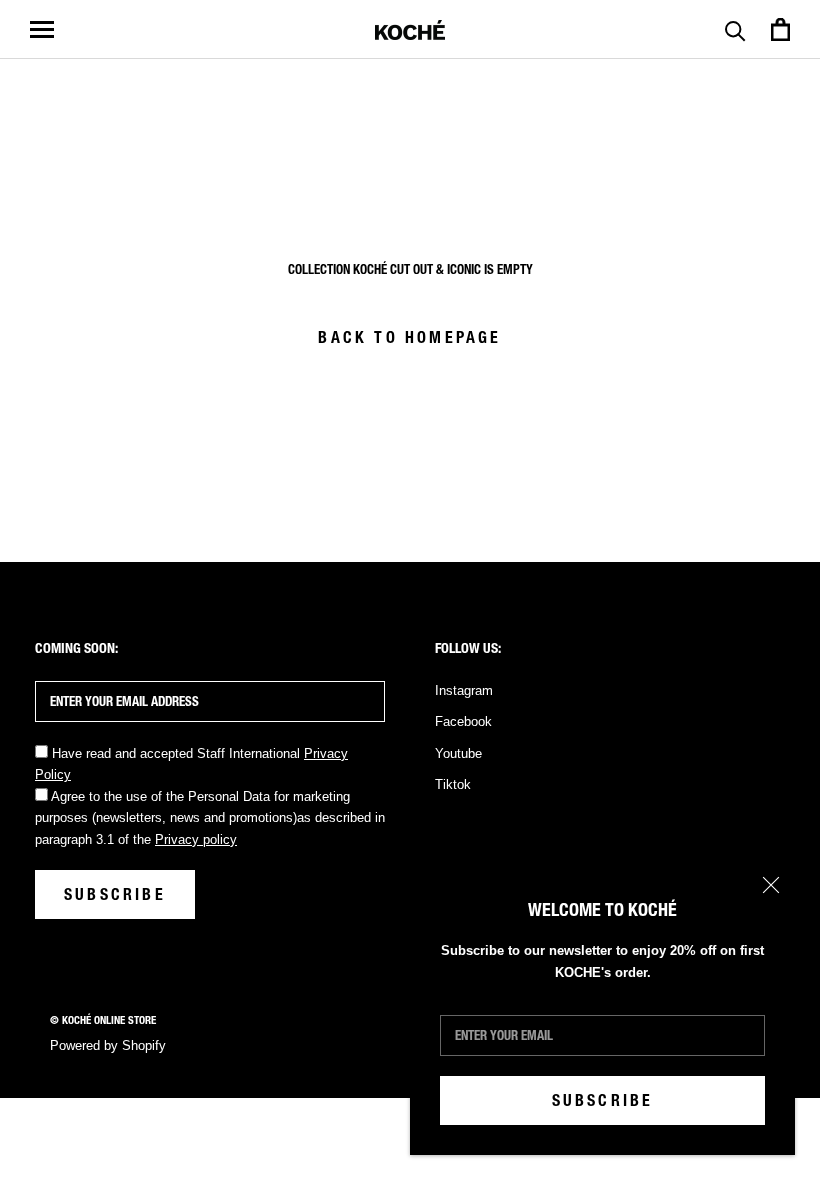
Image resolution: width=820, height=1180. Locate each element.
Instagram (464, 690)
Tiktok (453, 784)
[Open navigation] (42, 29)
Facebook (463, 721)
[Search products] (735, 29)
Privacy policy (196, 839)
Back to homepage (409, 337)
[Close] (771, 885)
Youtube (458, 753)
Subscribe (603, 1100)
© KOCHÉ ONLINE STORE (103, 1020)
